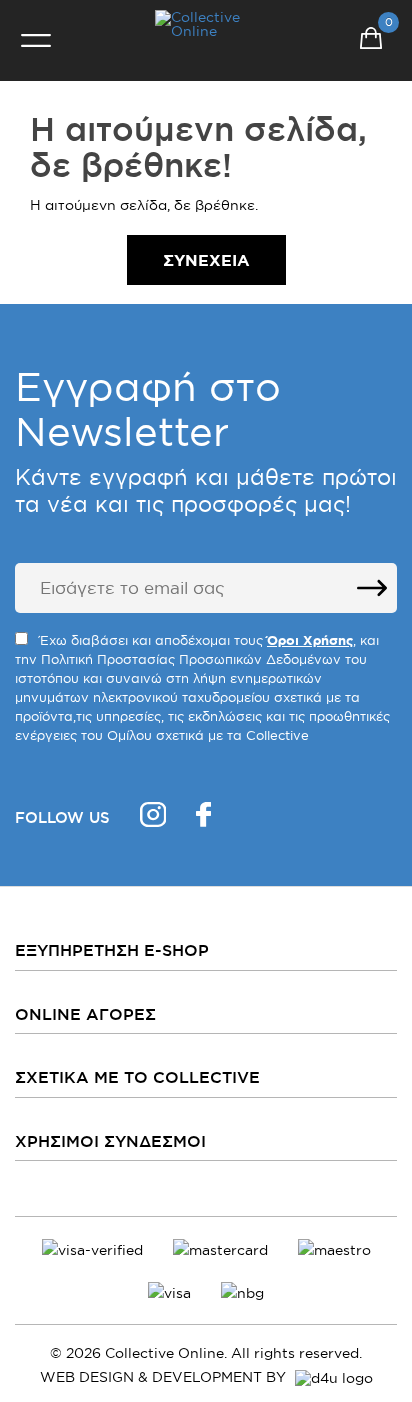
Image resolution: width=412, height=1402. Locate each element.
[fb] (203, 817)
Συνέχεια (206, 260)
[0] (371, 41)
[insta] (153, 817)
